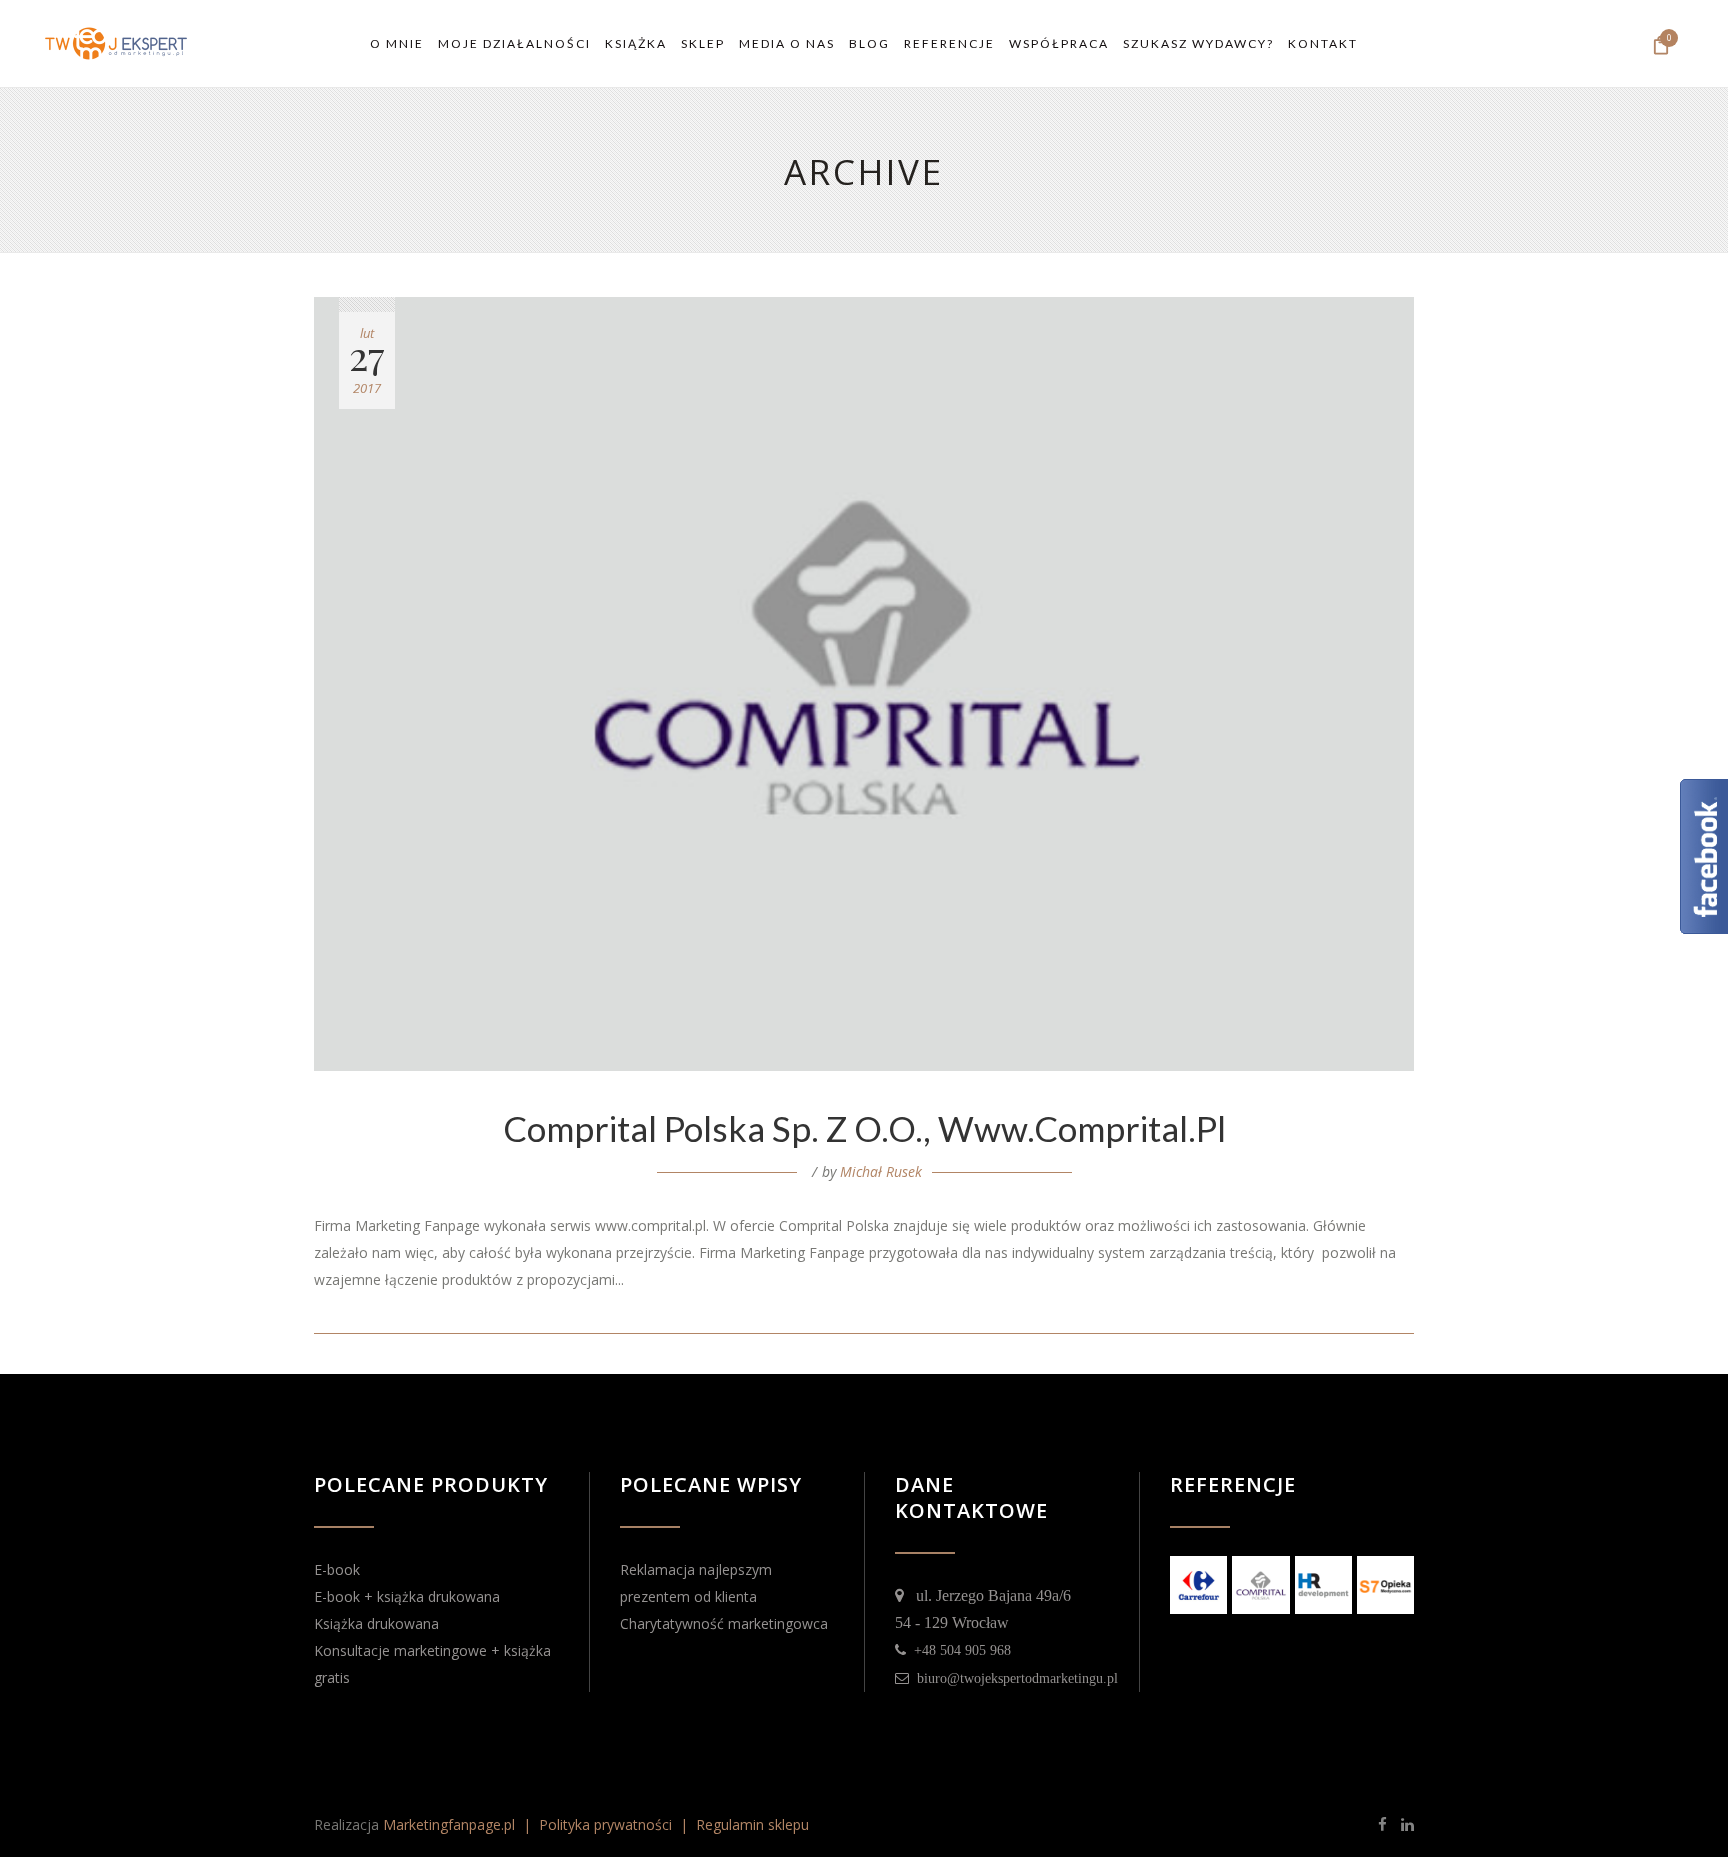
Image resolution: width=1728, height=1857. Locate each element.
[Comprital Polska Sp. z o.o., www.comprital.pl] (864, 684)
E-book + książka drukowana (407, 1596)
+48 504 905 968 (958, 1650)
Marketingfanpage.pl (449, 1824)
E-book (337, 1569)
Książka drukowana (376, 1623)
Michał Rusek (881, 1171)
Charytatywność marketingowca (724, 1623)
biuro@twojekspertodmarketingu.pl (1013, 1678)
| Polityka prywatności (595, 1824)
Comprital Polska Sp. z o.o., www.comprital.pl (864, 1128)
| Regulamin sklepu (742, 1824)
